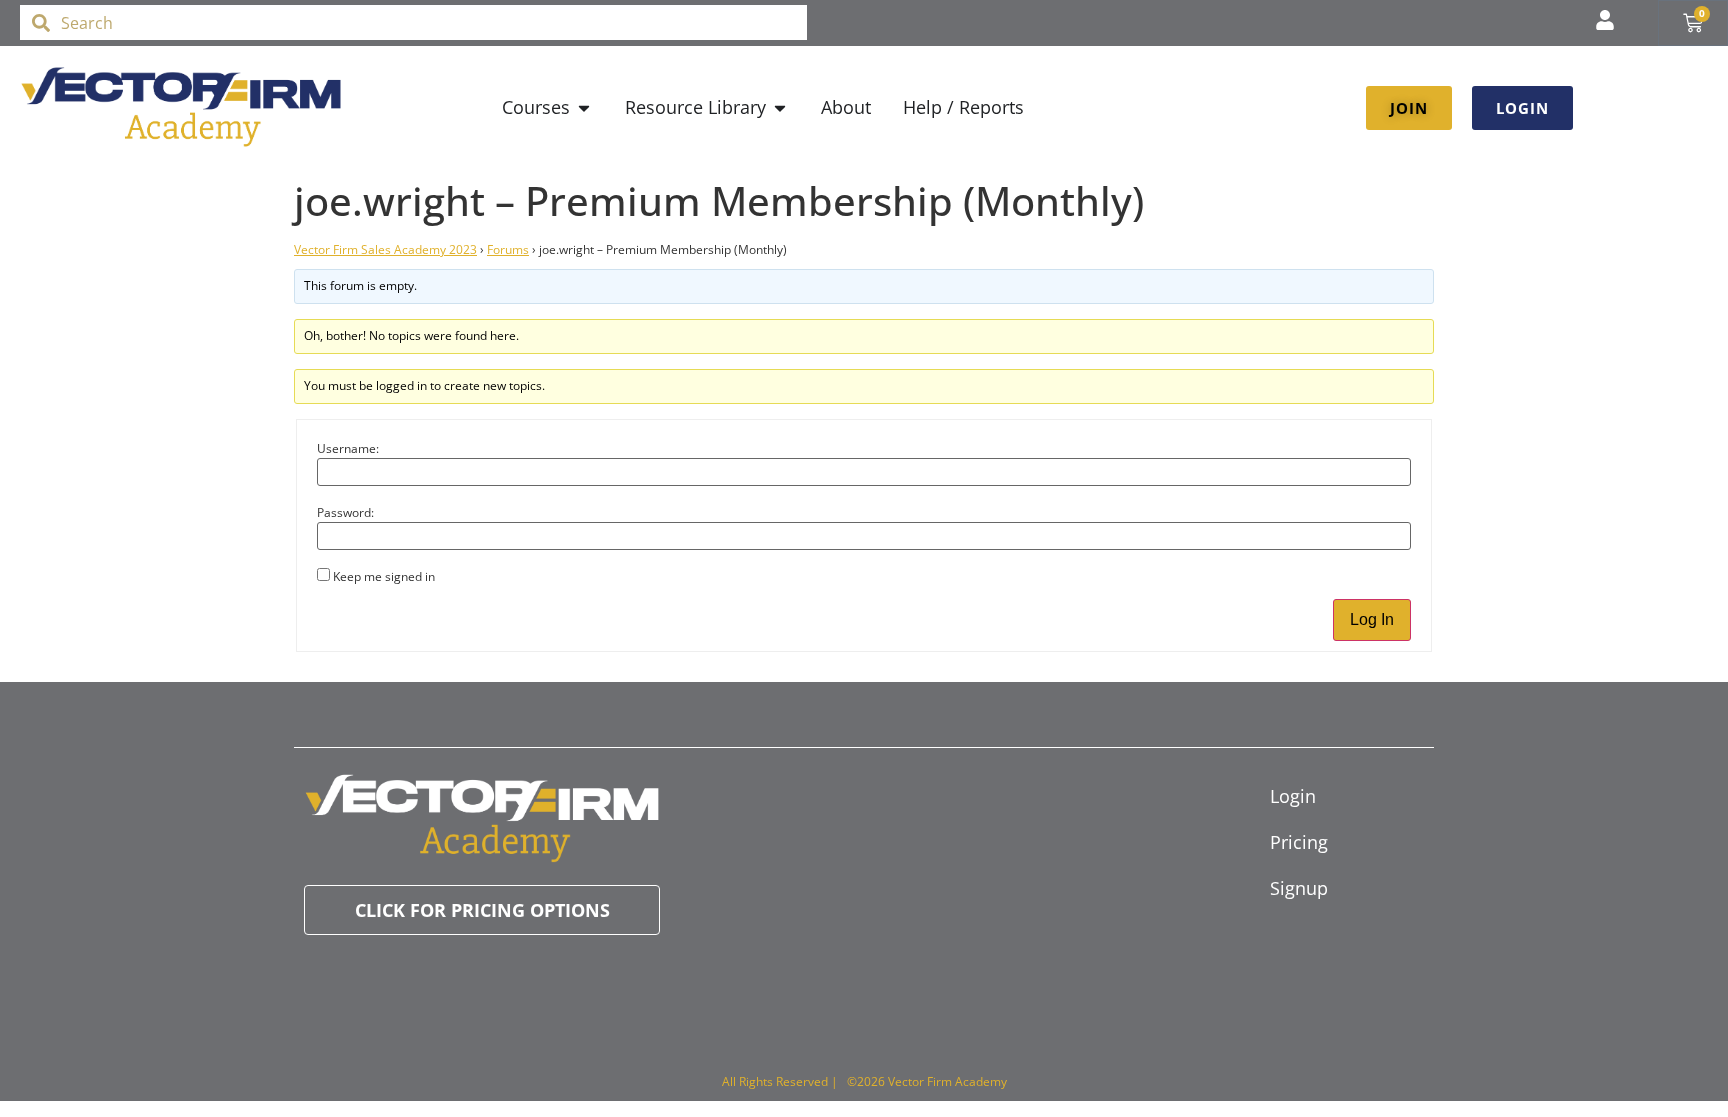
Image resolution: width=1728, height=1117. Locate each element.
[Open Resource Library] (780, 107)
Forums (508, 249)
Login (1293, 796)
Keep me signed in (384, 577)
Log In (1372, 619)
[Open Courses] (584, 107)
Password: (345, 513)
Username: (348, 449)
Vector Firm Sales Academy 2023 (385, 249)
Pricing (1299, 842)
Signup (1299, 888)
